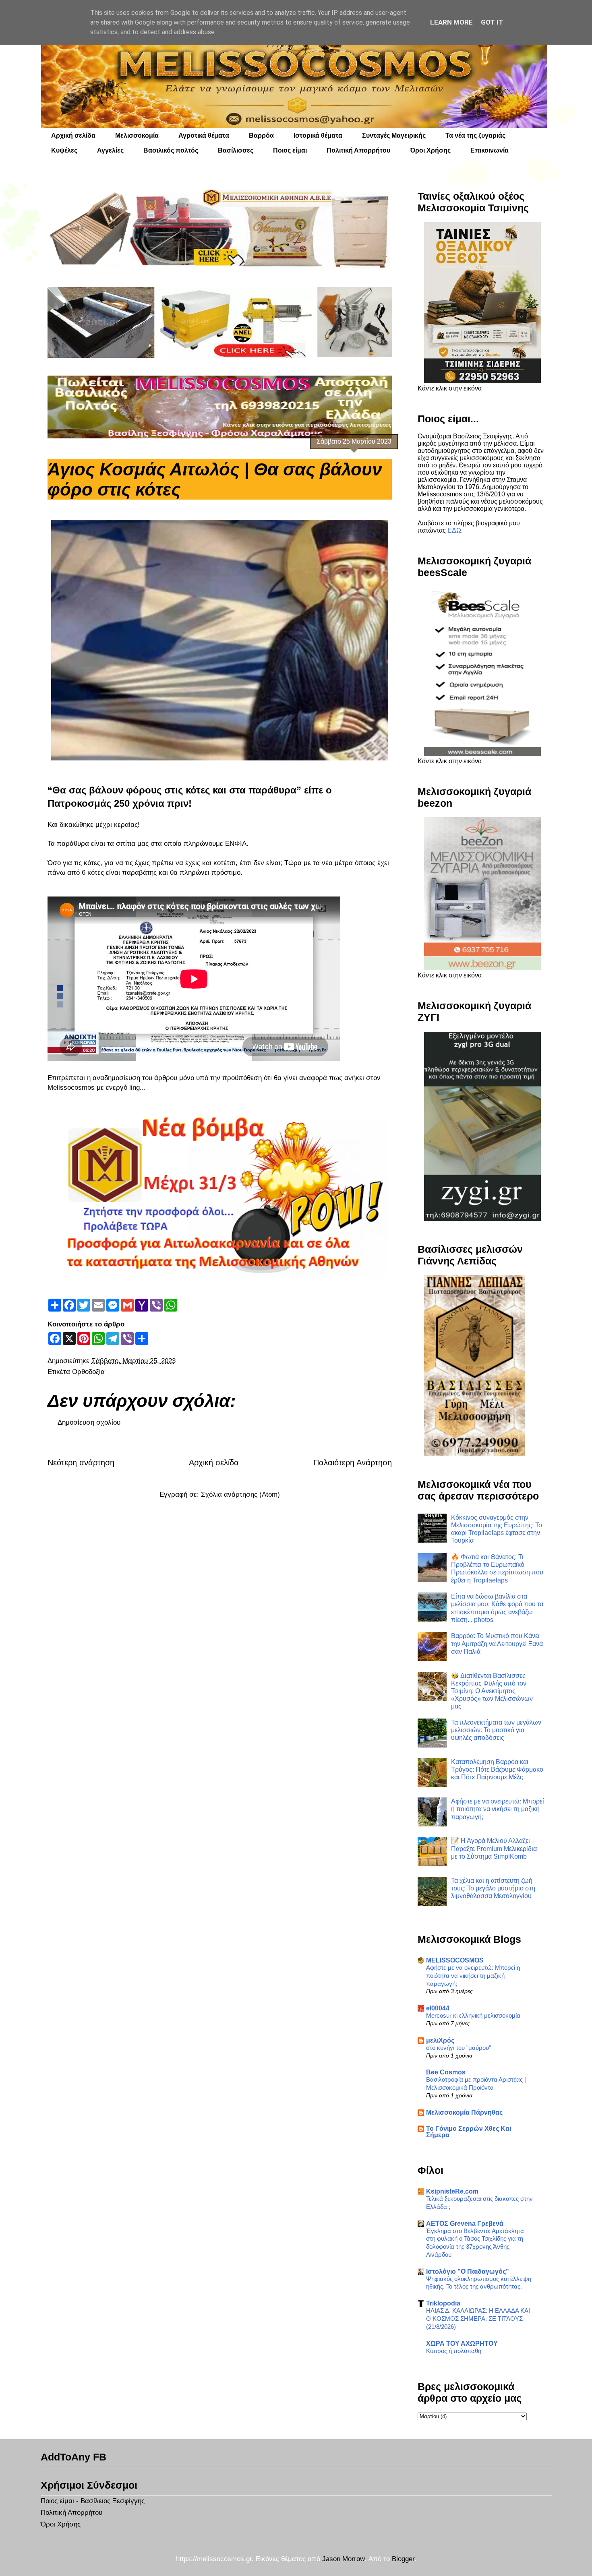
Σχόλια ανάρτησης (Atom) (240, 1495)
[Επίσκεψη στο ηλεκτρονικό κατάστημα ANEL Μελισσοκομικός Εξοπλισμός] (220, 322)
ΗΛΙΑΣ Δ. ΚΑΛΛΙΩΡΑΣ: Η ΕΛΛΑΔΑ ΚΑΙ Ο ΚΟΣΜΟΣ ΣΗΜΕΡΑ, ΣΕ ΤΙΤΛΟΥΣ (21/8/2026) (478, 2319)
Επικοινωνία (490, 150)
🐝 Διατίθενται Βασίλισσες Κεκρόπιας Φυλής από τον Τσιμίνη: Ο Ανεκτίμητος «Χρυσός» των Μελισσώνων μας (492, 1691)
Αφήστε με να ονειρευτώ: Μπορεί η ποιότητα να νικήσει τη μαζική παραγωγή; (498, 1809)
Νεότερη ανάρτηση (81, 1463)
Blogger (403, 2559)
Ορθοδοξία (88, 1372)
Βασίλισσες (236, 150)
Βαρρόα (261, 135)
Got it (492, 22)
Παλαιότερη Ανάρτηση (353, 1463)
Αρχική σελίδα (73, 135)
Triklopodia (443, 2303)
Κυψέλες (64, 150)
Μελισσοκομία (137, 135)
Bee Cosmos (446, 2072)
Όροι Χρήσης (430, 150)
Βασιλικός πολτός (171, 150)
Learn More (451, 22)
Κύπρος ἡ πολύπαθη (454, 2351)
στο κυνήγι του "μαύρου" (458, 2048)
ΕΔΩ (454, 530)
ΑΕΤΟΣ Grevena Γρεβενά (465, 2224)
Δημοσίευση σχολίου (89, 1422)
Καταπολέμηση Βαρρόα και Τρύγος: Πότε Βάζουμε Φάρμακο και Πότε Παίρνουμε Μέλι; (497, 1769)
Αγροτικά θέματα (204, 135)
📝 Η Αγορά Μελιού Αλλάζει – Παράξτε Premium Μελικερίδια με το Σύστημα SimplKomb (494, 1848)
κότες (198, 790)
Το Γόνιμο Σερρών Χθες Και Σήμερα (469, 2132)
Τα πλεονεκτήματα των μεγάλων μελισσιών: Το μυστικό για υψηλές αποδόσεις (496, 1730)
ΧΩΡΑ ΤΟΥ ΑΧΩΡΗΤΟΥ (462, 2344)
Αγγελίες (110, 150)
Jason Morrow (343, 2559)
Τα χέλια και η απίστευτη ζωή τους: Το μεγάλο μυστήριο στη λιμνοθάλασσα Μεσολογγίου (493, 1888)
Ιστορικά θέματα (318, 135)
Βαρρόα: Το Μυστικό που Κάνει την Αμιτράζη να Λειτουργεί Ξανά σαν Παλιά (497, 1643)
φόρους (144, 790)
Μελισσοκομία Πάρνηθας (464, 2112)
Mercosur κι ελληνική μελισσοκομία (473, 2015)
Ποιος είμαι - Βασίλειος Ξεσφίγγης (93, 2501)
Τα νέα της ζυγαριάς (475, 135)
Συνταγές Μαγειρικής (394, 135)
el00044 (438, 2008)
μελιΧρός (440, 2040)
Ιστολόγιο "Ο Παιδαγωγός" (468, 2271)
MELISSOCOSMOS (455, 1960)
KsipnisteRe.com (452, 2191)
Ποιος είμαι (290, 150)
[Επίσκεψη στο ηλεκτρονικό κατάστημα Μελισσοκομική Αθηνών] (220, 228)
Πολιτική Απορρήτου (358, 150)
